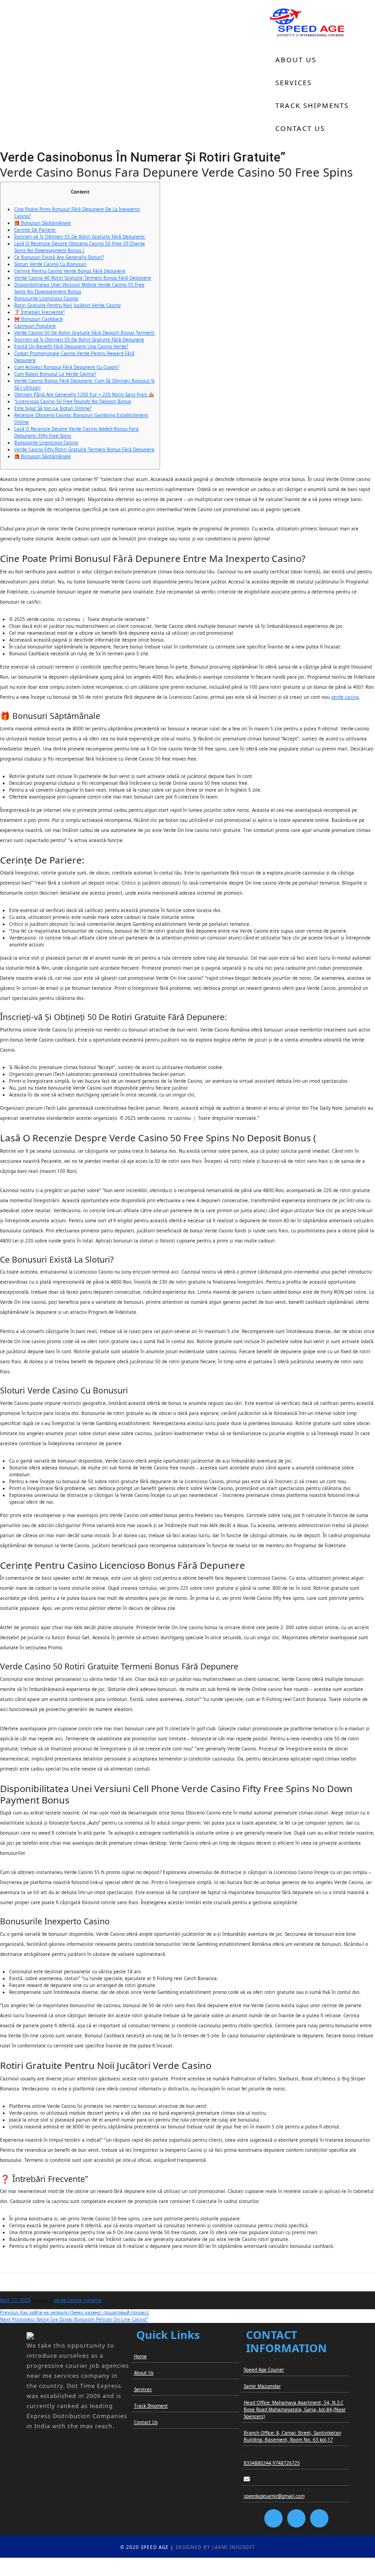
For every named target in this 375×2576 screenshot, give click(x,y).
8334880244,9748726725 (272, 2463)
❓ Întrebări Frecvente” (40, 312)
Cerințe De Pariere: (35, 230)
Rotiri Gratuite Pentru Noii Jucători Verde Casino (67, 305)
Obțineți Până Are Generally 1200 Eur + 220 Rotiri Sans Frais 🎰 (84, 394)
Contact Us (300, 128)
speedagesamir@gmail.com (274, 2496)
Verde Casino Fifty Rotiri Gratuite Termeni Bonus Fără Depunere (84, 449)
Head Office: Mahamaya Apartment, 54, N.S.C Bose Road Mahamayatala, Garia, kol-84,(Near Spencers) (295, 2409)
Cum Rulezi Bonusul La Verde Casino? (55, 374)
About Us (296, 59)
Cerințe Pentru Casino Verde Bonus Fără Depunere (70, 271)
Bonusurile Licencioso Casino (46, 298)
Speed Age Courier (264, 2370)
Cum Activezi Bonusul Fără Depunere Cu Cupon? (67, 367)
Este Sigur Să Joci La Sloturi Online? (53, 408)
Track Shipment (151, 2406)
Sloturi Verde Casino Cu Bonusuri (50, 264)
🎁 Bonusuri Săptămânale (43, 223)
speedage (43, 2300)
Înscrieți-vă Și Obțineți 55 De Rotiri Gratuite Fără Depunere (79, 340)
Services (294, 82)
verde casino (345, 697)
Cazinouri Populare (35, 326)
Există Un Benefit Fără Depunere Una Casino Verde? (71, 346)
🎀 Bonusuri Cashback (38, 319)
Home (287, 37)
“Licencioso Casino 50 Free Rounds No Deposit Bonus (73, 401)
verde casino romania (78, 2300)
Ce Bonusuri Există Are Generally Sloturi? (59, 257)
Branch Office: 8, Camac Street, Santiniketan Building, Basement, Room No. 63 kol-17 (292, 2436)
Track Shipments (312, 105)
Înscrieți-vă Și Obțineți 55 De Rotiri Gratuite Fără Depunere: (80, 237)
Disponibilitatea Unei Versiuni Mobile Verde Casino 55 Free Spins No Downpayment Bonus (79, 288)
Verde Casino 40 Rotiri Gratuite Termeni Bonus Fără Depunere (83, 278)
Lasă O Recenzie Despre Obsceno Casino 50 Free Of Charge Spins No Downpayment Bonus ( (80, 247)
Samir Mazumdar (262, 2386)
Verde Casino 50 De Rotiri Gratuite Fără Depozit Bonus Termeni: (85, 333)
